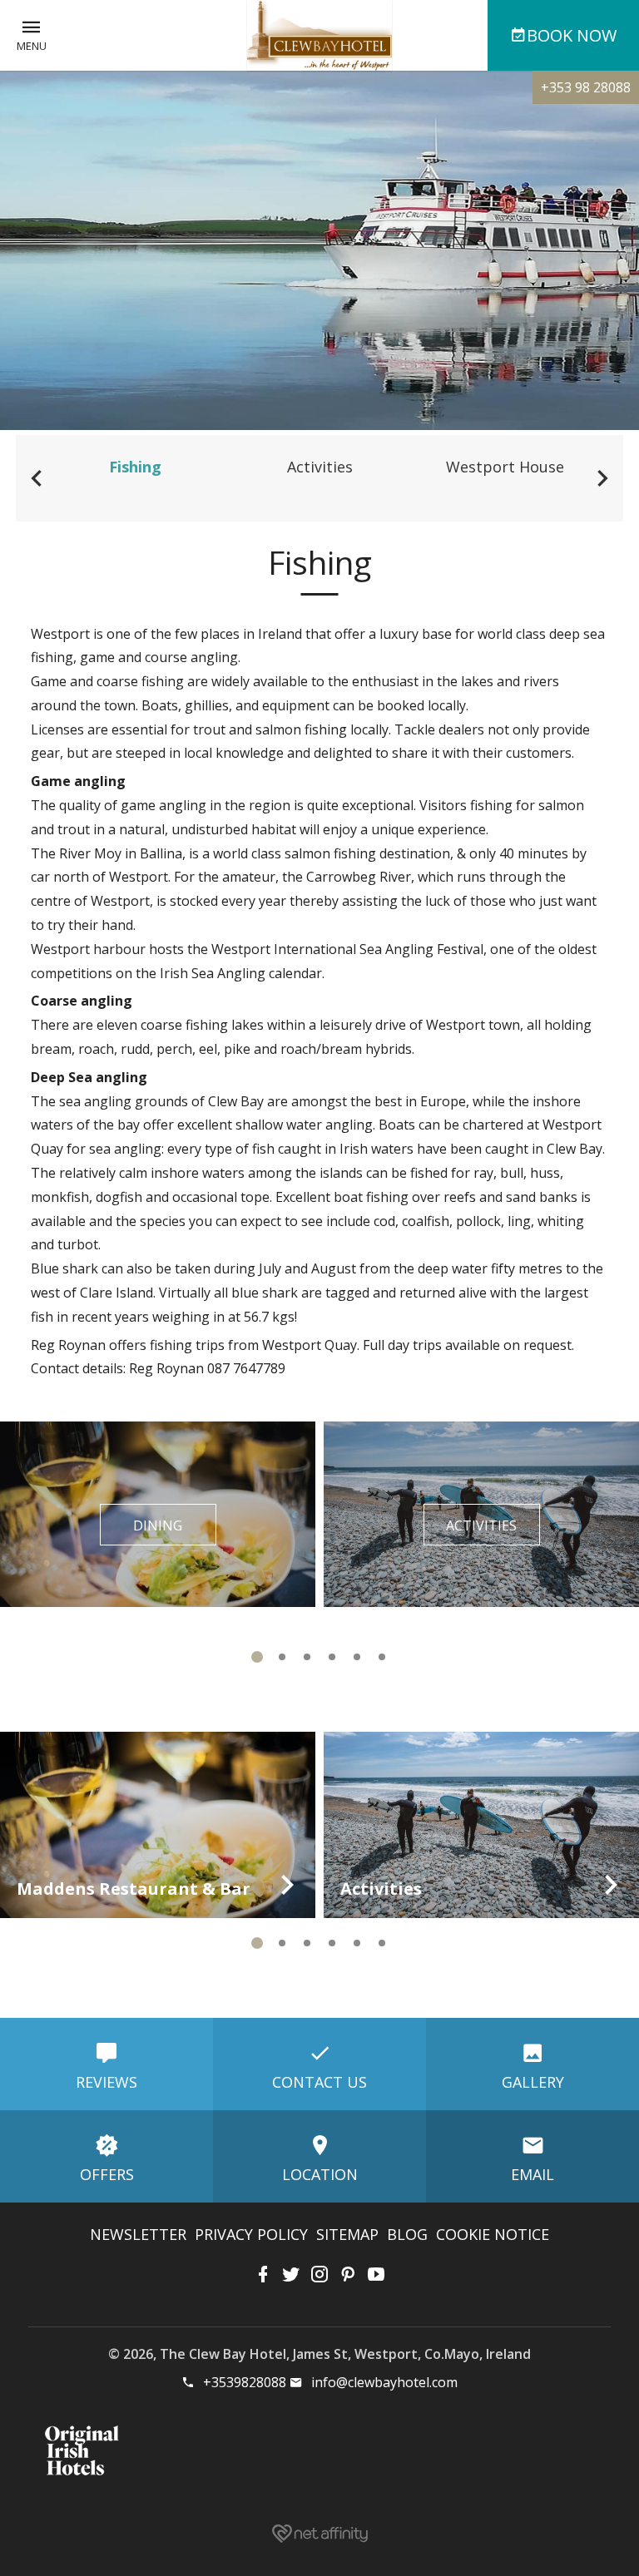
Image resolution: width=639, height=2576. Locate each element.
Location (320, 2174)
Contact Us (319, 2082)
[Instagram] (319, 2274)
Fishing (135, 467)
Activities (320, 467)
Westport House (505, 467)
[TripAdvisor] (376, 2274)
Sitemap (347, 2234)
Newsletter (138, 2234)
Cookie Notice (493, 2234)
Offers (107, 2174)
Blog (407, 2234)
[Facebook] (263, 2274)
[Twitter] (291, 2274)
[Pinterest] (348, 2274)
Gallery (533, 2082)
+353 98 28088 (586, 87)
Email (532, 2174)
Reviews (106, 2082)
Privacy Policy (251, 2234)
